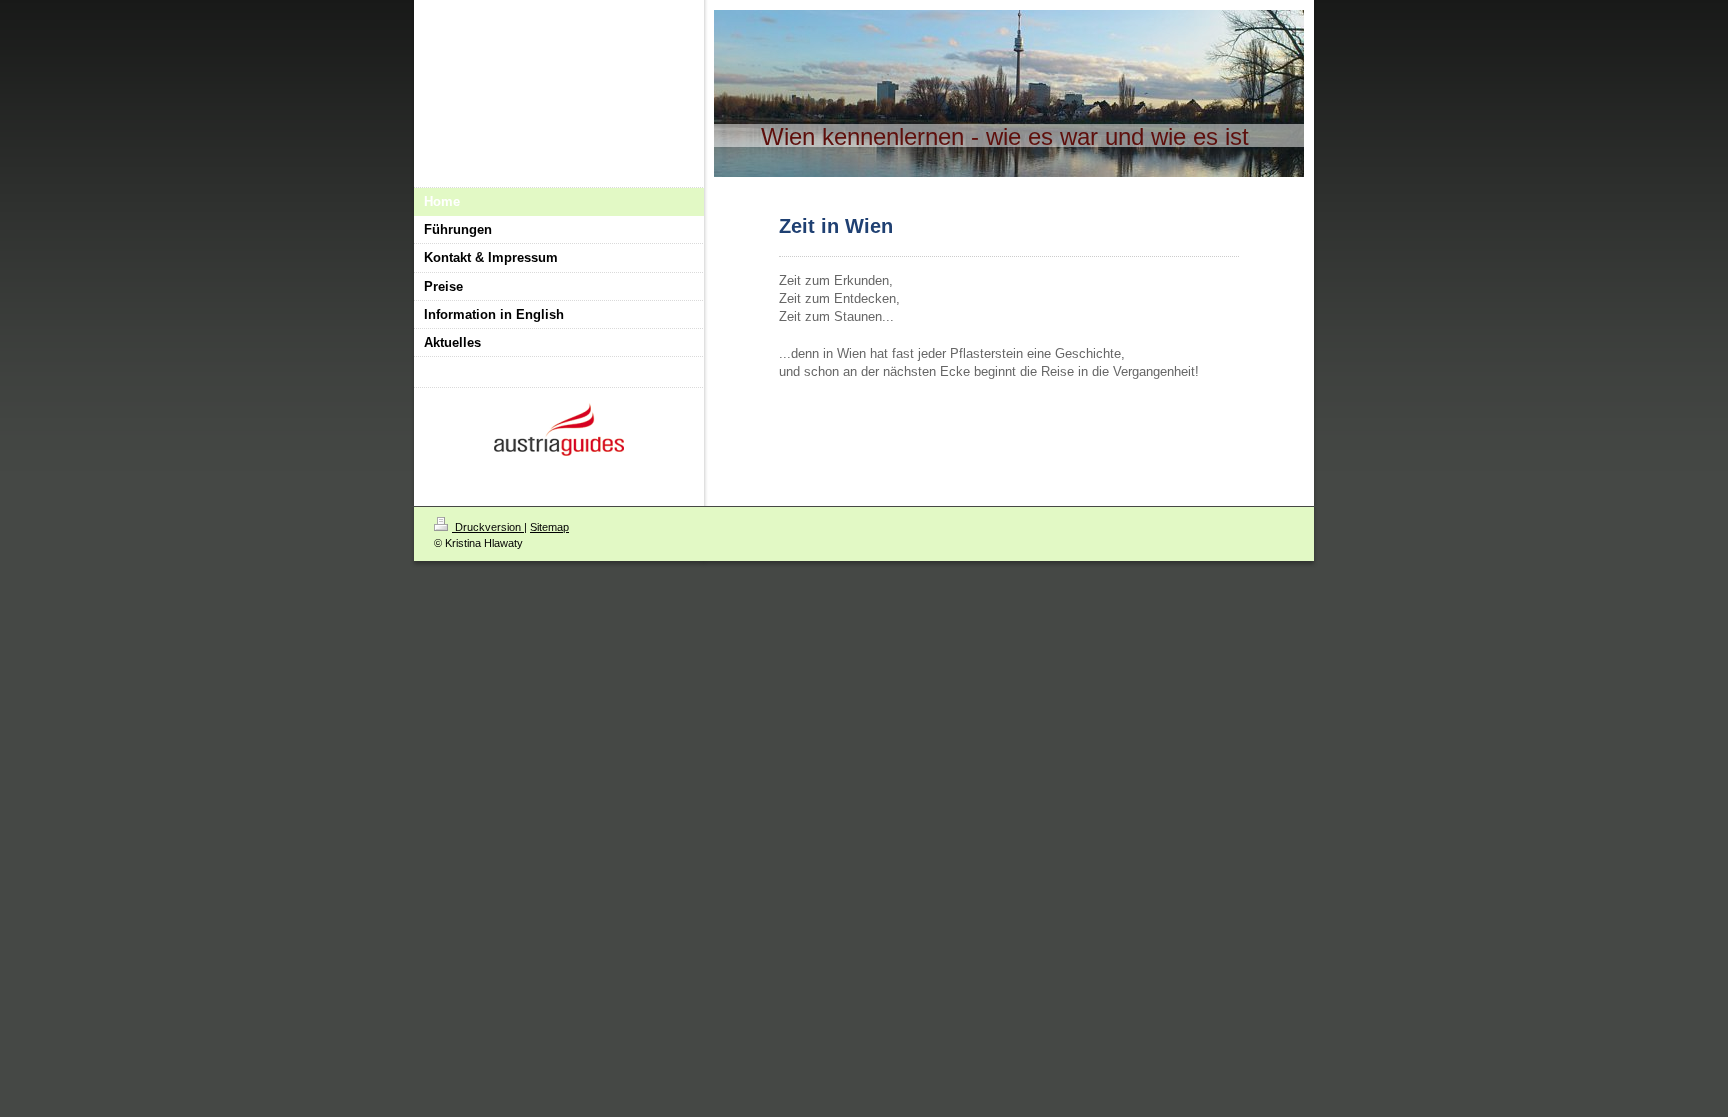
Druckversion (488, 527)
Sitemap (549, 527)
